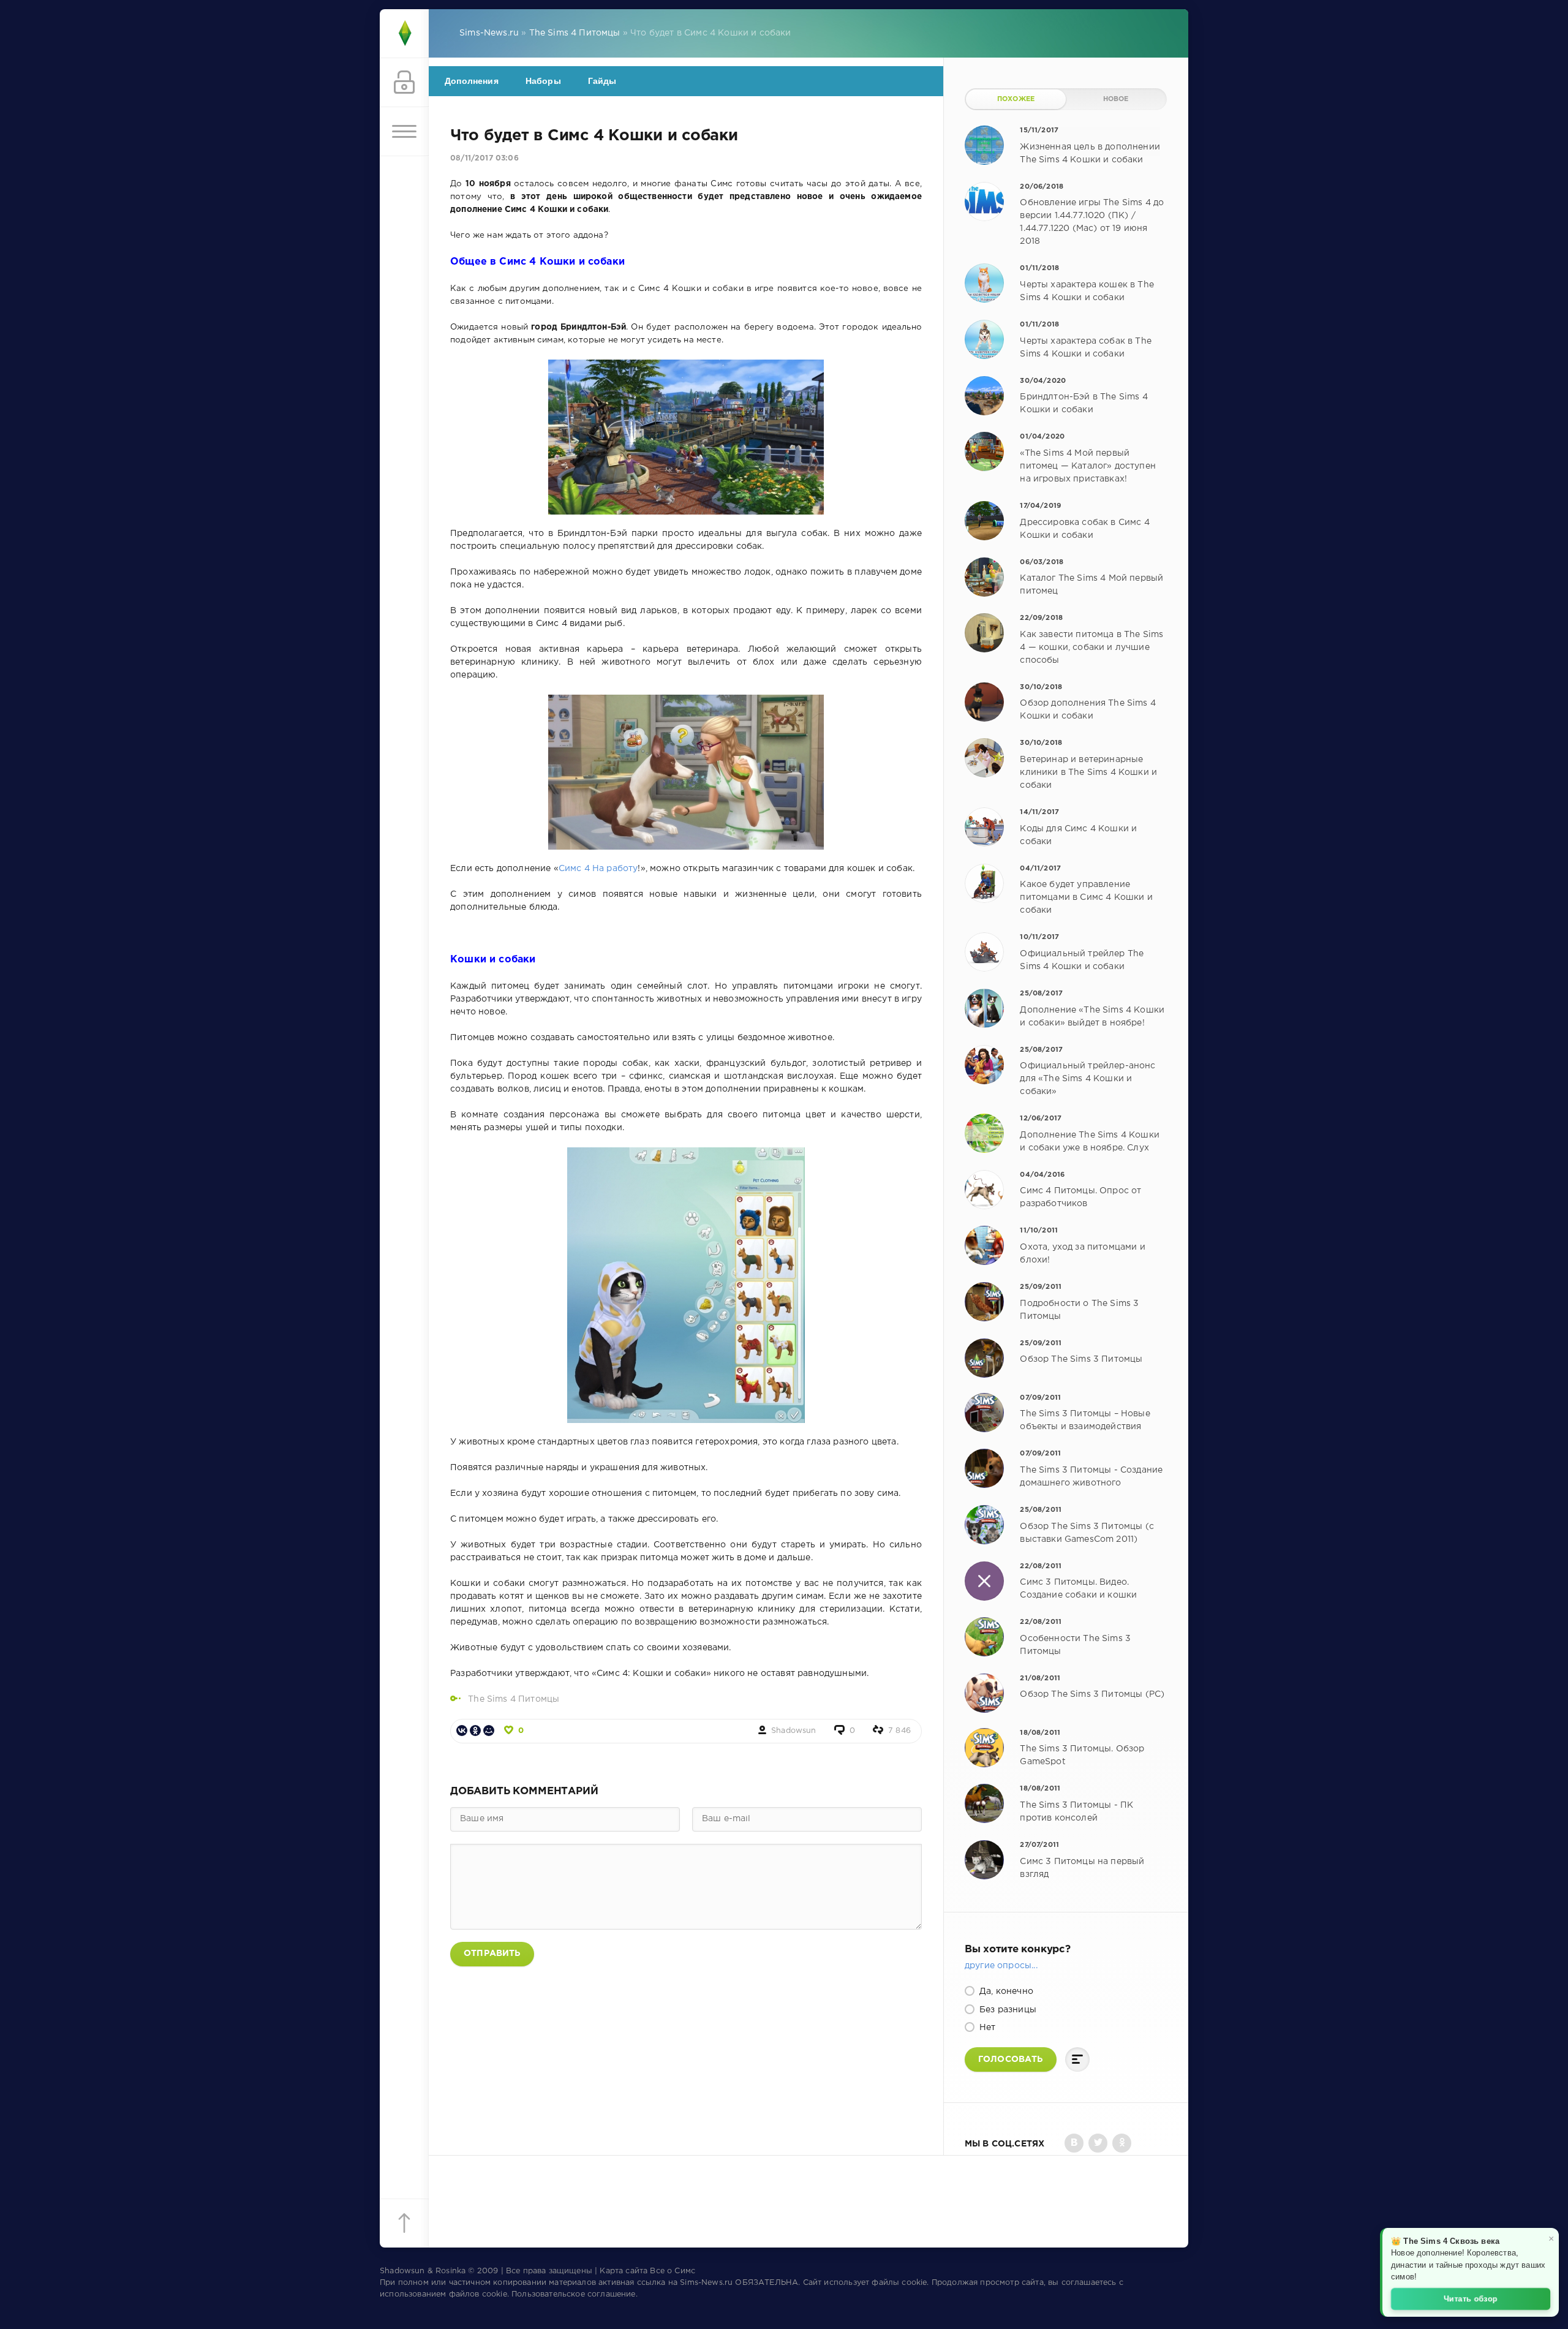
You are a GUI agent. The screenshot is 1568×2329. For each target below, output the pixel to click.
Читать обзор (1471, 2298)
